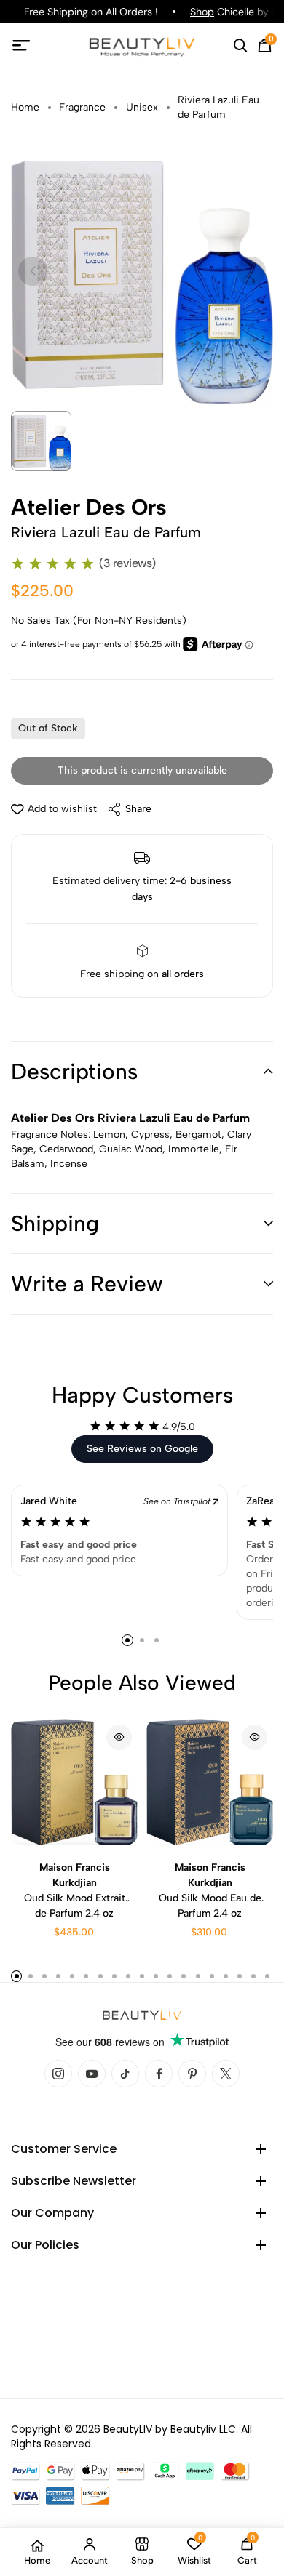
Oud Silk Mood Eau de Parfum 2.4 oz (210, 1890)
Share (138, 809)
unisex (142, 107)
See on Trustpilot (178, 1501)
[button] (142, 1072)
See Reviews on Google (142, 1449)
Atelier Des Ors (89, 507)
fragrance (82, 107)
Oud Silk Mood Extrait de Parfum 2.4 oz (75, 1890)
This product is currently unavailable (142, 770)
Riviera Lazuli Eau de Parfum (218, 107)
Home (25, 107)
